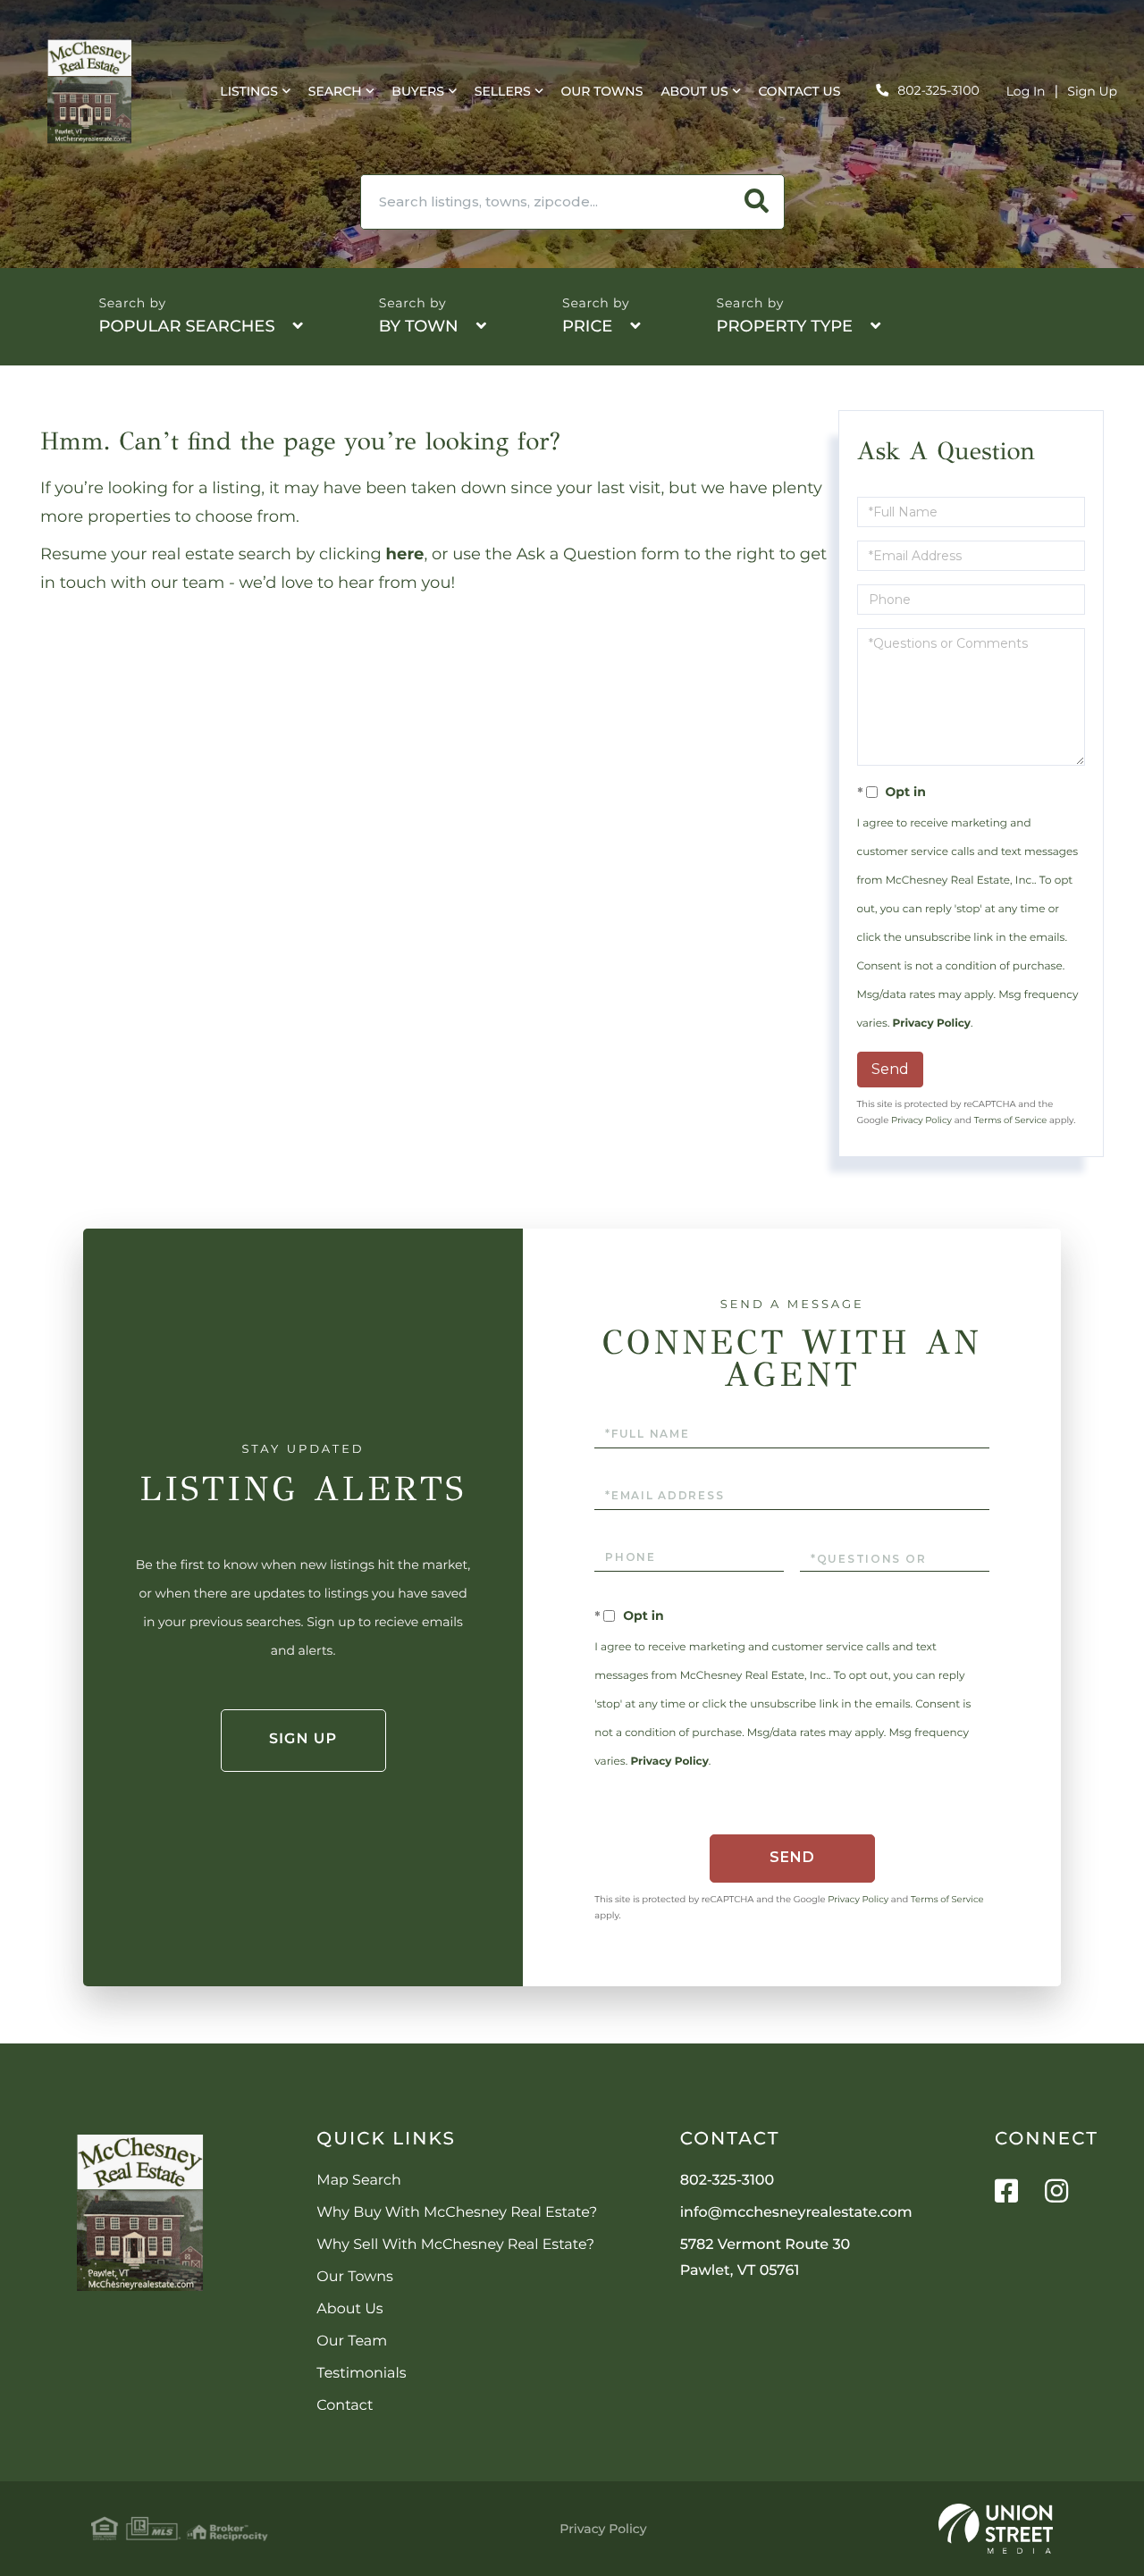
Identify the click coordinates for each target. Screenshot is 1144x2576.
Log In (1026, 91)
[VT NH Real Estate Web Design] (996, 2529)
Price (587, 326)
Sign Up (1092, 91)
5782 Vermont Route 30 (765, 2258)
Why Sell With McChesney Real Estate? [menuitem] (455, 2245)
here (405, 554)
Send (890, 1069)
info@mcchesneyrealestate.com (796, 2213)
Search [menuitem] (335, 91)
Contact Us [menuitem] (799, 91)
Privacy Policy (932, 1024)
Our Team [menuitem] (352, 2341)
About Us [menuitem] (694, 91)
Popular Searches (186, 326)
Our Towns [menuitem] (601, 91)
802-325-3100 (938, 90)
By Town (419, 326)
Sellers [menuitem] (503, 91)
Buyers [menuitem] (418, 91)
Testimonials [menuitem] (361, 2374)
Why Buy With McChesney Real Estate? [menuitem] (457, 2213)
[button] (757, 202)
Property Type (785, 326)
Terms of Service (1011, 1120)
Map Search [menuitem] (358, 2181)
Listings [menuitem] (249, 91)
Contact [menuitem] (345, 2406)
